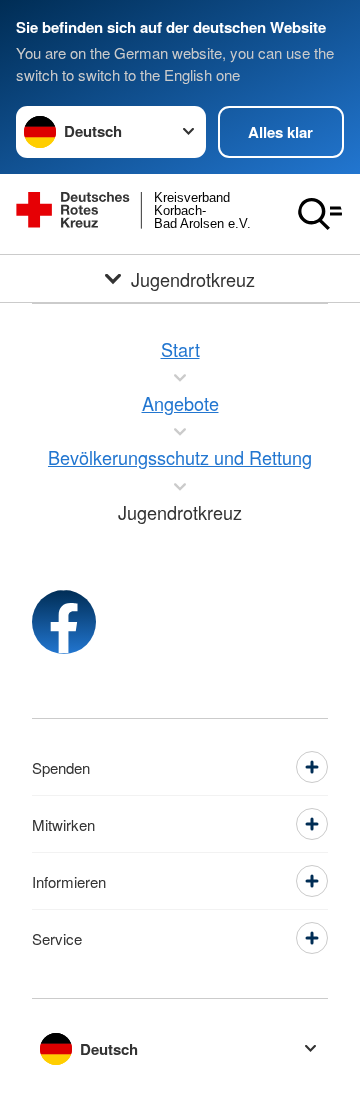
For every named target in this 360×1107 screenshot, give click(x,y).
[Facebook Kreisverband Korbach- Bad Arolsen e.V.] (64, 622)
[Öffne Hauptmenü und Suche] (320, 214)
